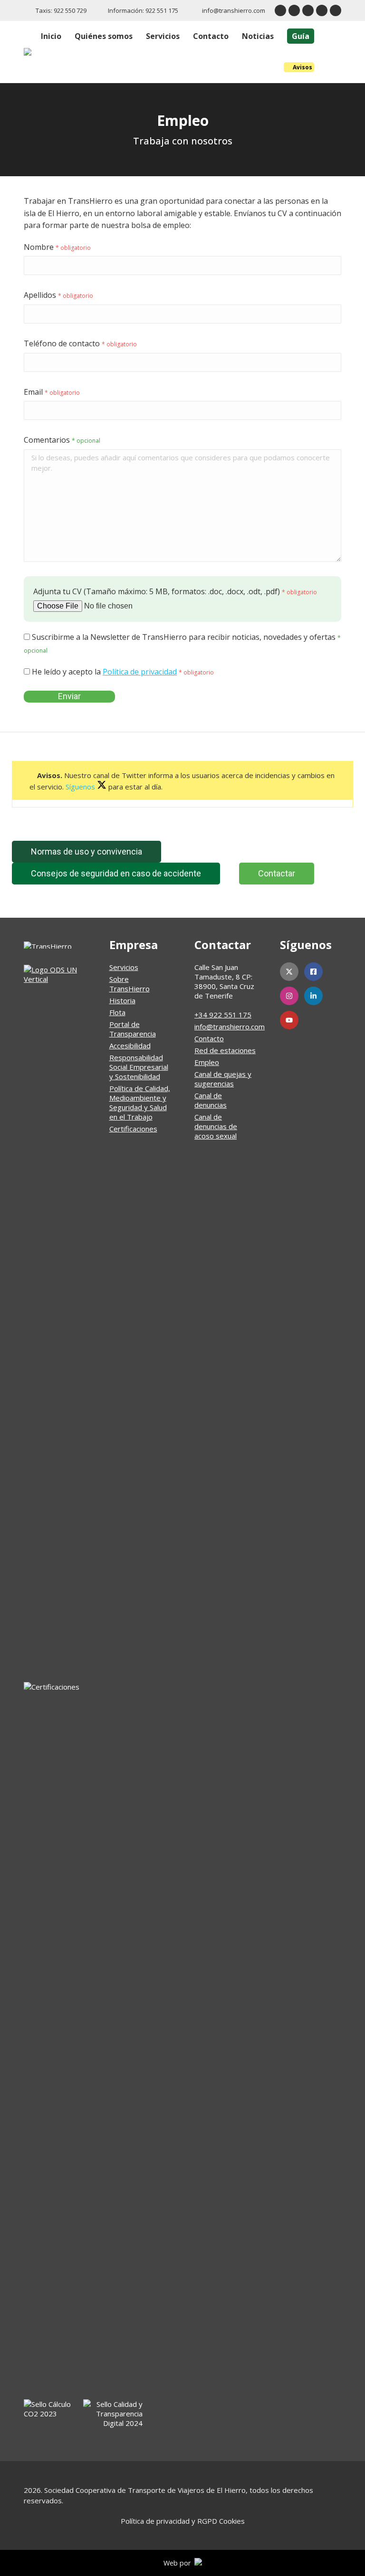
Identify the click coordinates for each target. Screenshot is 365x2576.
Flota (117, 1012)
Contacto (209, 1038)
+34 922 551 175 (223, 1015)
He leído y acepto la (122, 672)
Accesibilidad (130, 1046)
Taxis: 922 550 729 (61, 10)
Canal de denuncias (211, 1100)
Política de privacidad (140, 672)
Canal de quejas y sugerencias (223, 1079)
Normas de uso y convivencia (86, 851)
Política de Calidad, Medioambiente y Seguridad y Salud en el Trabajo (140, 1103)
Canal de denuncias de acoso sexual (216, 1126)
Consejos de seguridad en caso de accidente (116, 873)
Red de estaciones (225, 1050)
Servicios (124, 967)
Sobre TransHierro (130, 984)
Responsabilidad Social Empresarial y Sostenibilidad (139, 1067)
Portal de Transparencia (133, 1029)
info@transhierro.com (234, 10)
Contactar (277, 873)
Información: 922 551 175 (143, 10)
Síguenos (81, 787)
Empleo (207, 1062)
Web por (179, 2563)
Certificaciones (133, 1129)
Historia (122, 1000)
